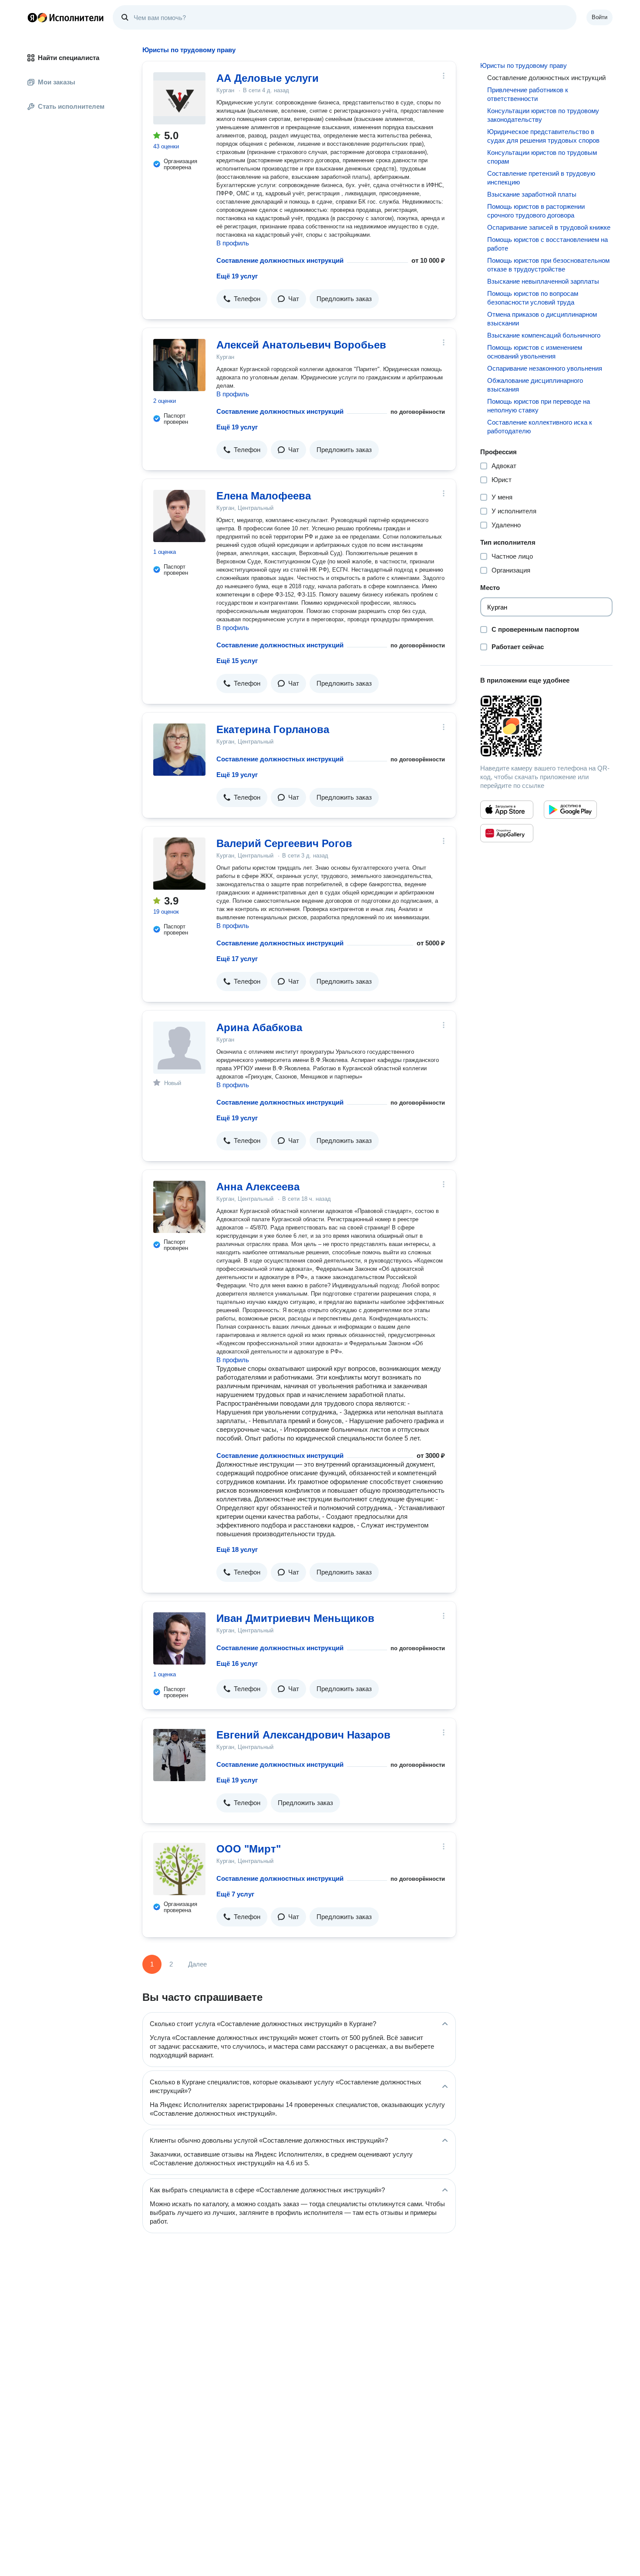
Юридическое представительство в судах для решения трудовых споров (543, 136)
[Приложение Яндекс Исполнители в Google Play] (570, 810)
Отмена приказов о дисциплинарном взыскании (542, 319)
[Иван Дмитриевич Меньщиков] (179, 1638)
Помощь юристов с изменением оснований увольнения (535, 352)
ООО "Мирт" (249, 1849)
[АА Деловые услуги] (179, 98)
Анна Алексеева (258, 1187)
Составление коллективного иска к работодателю (540, 427)
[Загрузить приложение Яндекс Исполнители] (546, 726)
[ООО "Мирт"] (179, 1869)
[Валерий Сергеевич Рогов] (179, 864)
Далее (197, 1964)
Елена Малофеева (264, 496)
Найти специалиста (69, 58)
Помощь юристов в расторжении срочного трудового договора (536, 211)
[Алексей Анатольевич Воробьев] (179, 365)
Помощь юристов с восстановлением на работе (547, 244)
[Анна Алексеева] (179, 1207)
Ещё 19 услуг (237, 276)
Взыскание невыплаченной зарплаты (543, 281)
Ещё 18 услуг (237, 1549)
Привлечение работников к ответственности (528, 94)
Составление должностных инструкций (280, 260)
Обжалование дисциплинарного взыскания (535, 385)
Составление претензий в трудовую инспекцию (541, 178)
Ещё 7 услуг (235, 1894)
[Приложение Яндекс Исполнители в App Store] (507, 810)
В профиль (233, 243)
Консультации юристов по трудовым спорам (542, 157)
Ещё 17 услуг (237, 959)
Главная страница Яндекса (32, 17)
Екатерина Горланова (273, 729)
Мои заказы (57, 82)
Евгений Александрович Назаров (303, 1735)
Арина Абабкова (259, 1027)
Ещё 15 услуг (237, 661)
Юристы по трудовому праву (524, 65)
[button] (242, 299)
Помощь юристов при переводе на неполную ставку (539, 406)
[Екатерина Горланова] (179, 750)
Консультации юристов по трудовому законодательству (543, 115)
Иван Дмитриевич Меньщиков (295, 1618)
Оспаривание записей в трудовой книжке (549, 227)
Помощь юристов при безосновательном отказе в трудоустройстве (548, 265)
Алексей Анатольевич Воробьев (301, 345)
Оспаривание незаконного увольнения (545, 368)
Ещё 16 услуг (237, 1663)
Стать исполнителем (71, 106)
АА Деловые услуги (268, 78)
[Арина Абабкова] (179, 1048)
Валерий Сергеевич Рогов (284, 843)
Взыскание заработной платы (532, 194)
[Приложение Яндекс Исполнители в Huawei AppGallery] (507, 833)
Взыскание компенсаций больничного (544, 335)
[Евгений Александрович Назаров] (179, 1755)
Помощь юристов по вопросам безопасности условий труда (533, 298)
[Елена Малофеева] (179, 516)
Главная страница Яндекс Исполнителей (66, 17)
